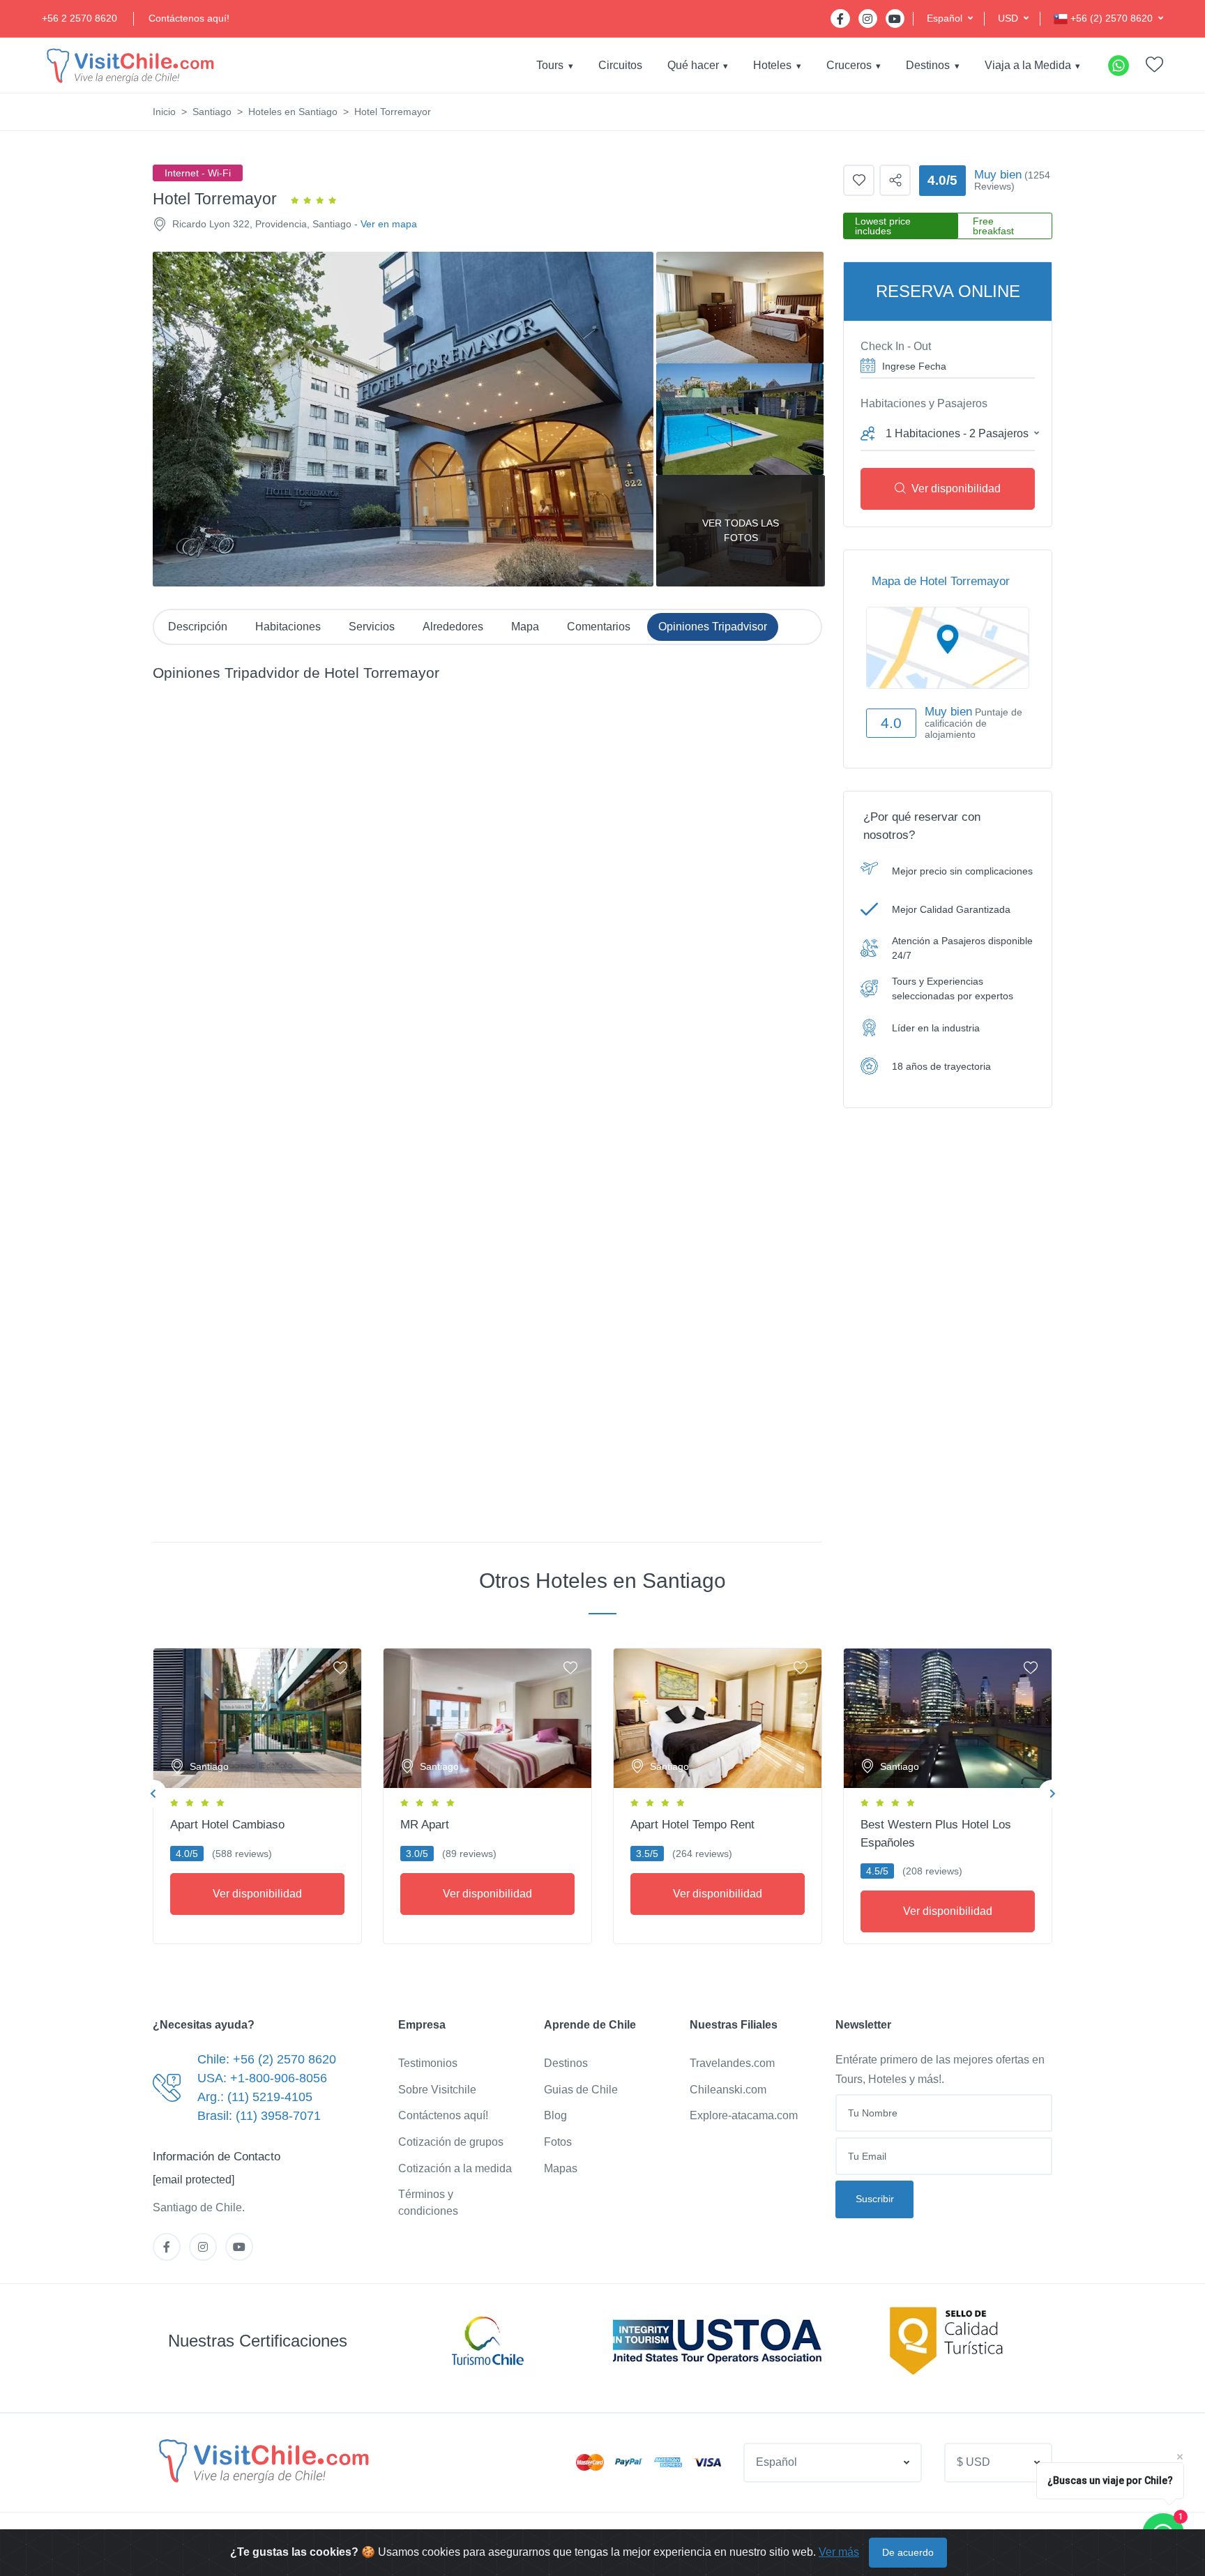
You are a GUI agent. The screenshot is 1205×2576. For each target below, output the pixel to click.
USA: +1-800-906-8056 (262, 2078)
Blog (555, 2115)
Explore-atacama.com (744, 2115)
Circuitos (620, 65)
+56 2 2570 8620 (79, 18)
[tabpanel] (257, 1793)
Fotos (558, 2142)
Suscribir (875, 2199)
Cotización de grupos (451, 2142)
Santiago (212, 112)
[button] (950, 18)
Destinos (928, 65)
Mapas (561, 2168)
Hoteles (772, 65)
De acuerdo (908, 2552)
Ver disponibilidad (956, 488)
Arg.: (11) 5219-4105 (255, 2097)
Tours (550, 65)
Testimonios (428, 2063)
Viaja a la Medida (1028, 65)
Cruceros (849, 65)
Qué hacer (693, 65)
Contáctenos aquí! (189, 18)
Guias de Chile (581, 2090)
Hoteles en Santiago (293, 112)
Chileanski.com (728, 2090)
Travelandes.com (732, 2063)
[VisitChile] (129, 65)
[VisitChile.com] (262, 2460)
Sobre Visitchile (437, 2090)
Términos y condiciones (428, 2203)
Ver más (839, 2552)
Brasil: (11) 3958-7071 (259, 2116)
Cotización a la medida (455, 2168)
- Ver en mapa (386, 224)
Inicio (164, 112)
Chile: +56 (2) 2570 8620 (267, 2059)
